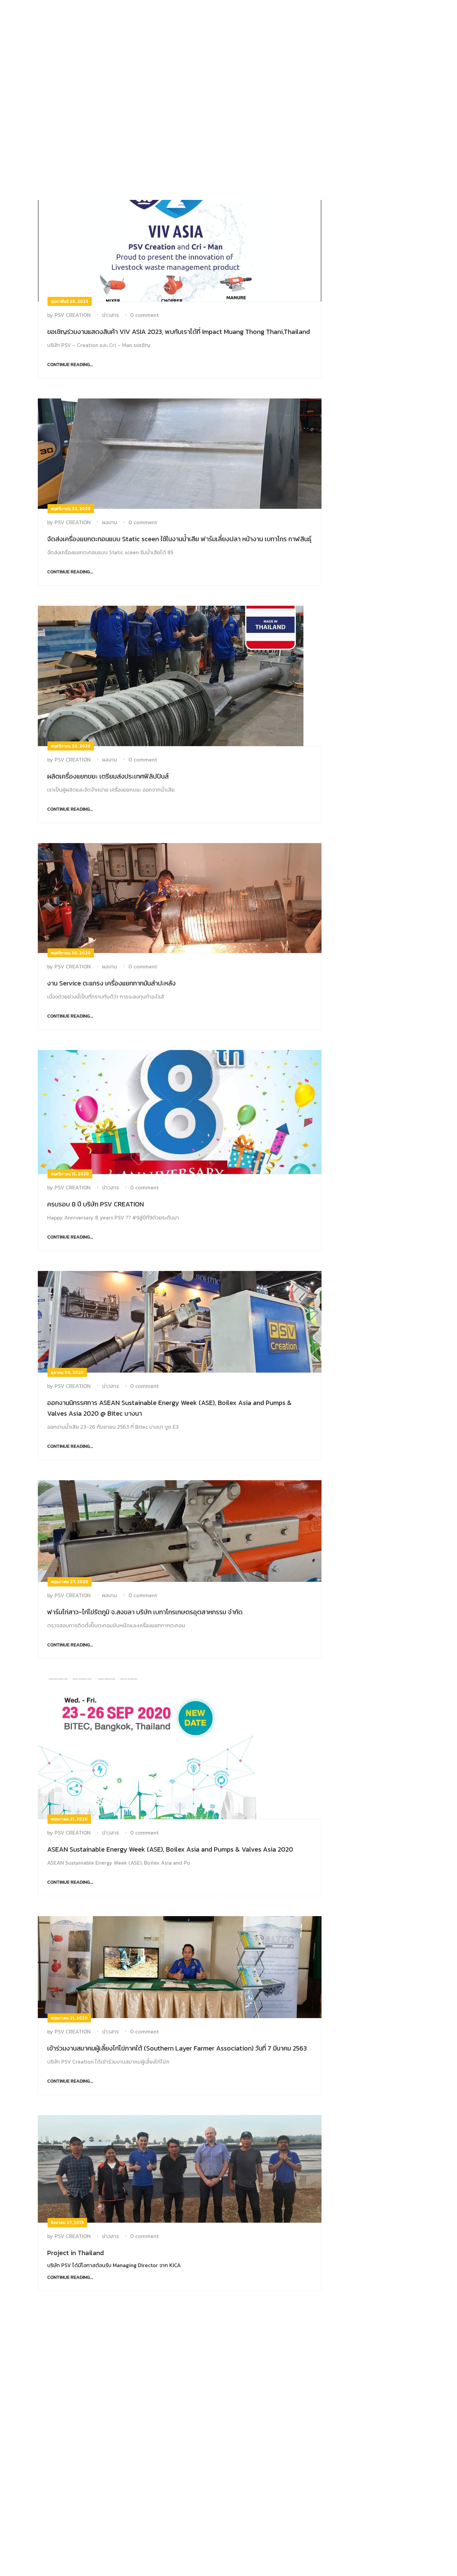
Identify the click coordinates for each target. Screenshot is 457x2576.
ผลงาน (110, 522)
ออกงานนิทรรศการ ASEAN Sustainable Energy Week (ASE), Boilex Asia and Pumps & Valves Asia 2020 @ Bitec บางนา (169, 1408)
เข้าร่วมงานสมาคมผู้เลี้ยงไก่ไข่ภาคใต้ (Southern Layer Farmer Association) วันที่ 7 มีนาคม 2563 (177, 2048)
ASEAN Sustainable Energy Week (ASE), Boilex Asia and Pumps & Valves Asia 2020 (170, 1849)
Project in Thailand (75, 2253)
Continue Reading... (70, 365)
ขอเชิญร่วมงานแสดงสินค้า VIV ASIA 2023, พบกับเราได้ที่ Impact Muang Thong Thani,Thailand (178, 332)
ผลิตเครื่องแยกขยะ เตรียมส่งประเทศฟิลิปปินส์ (108, 776)
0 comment (144, 315)
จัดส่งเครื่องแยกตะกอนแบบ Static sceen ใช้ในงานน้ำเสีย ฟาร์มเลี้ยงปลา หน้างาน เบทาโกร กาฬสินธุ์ (179, 539)
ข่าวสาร (110, 315)
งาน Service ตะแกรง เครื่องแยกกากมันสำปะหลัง (111, 983)
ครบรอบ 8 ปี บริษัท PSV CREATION (96, 1204)
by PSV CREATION (69, 315)
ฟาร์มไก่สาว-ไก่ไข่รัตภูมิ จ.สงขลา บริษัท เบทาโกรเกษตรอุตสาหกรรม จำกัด (145, 1612)
